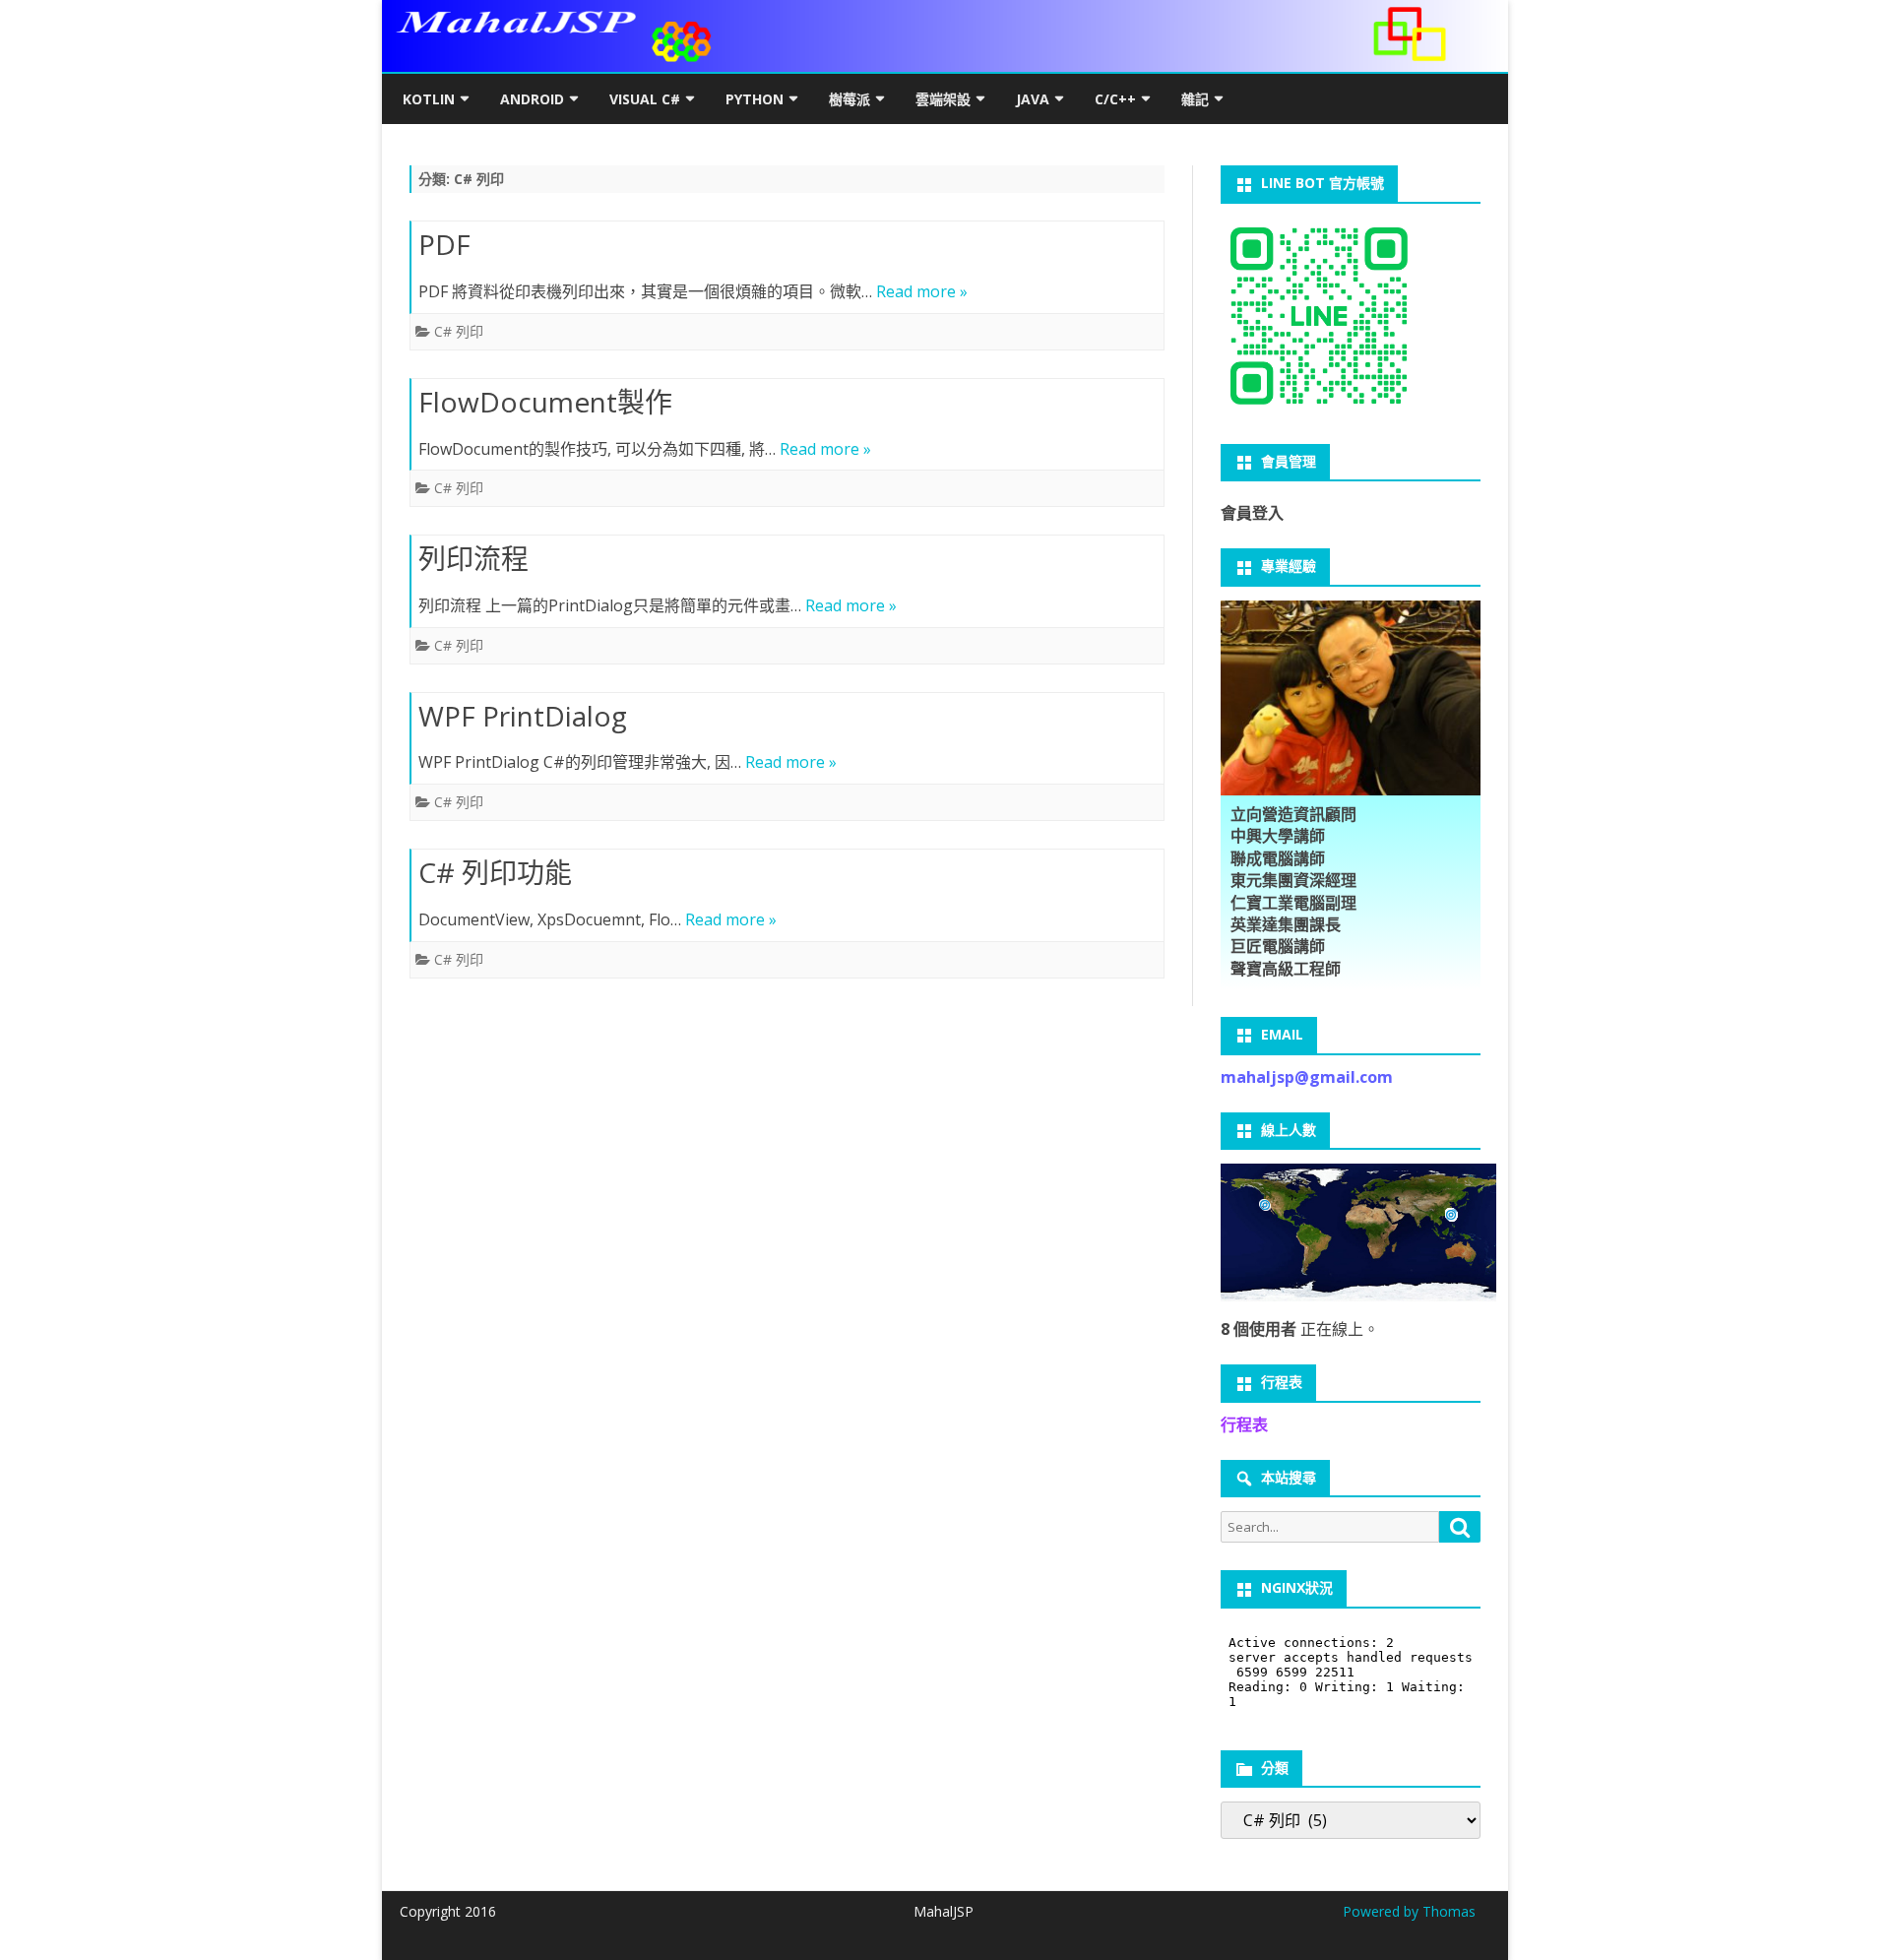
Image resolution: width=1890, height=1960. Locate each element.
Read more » (922, 291)
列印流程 (473, 558)
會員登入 (1252, 513)
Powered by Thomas (1409, 1911)
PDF (444, 244)
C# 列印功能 (495, 872)
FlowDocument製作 (545, 402)
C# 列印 (459, 331)
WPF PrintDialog (523, 716)
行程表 (1244, 1424)
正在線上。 (1300, 1329)
